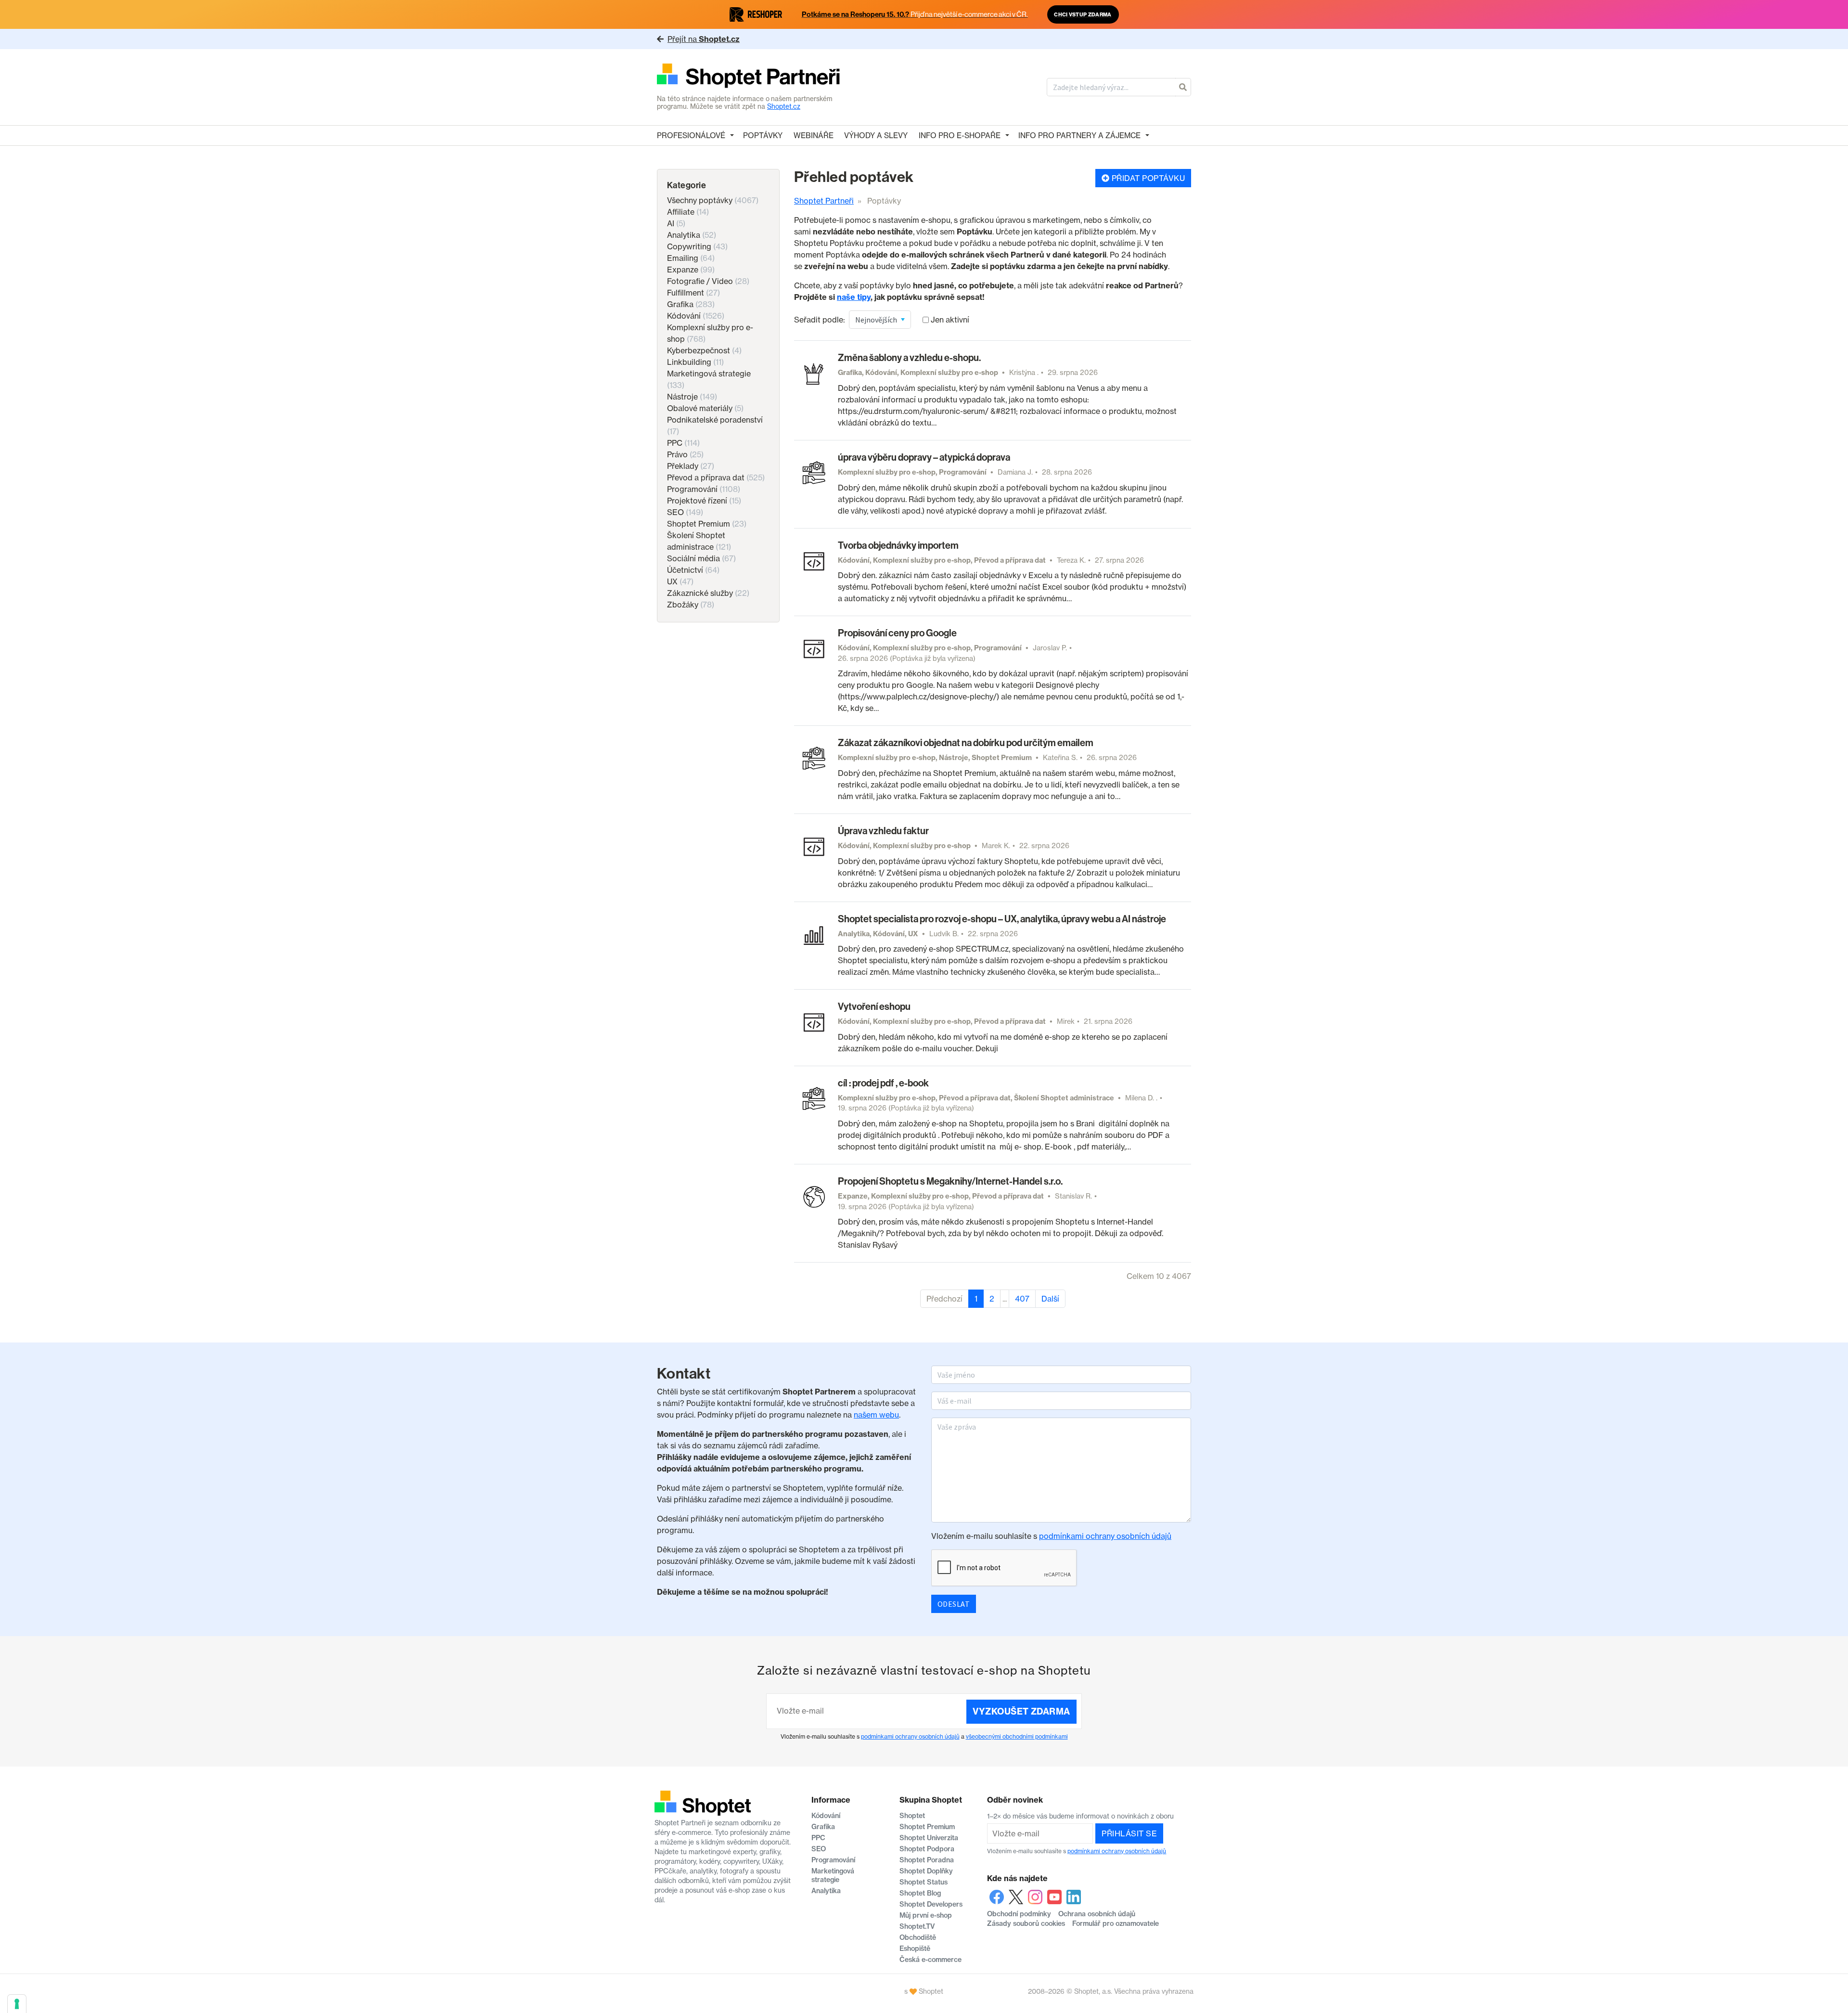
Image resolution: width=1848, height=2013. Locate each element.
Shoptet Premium (707, 524)
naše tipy (854, 297)
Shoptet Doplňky (926, 1871)
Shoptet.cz (784, 106)
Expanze (691, 270)
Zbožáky (691, 605)
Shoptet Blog (920, 1893)
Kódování (696, 316)
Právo (685, 454)
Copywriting (697, 246)
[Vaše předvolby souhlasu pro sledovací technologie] (17, 2004)
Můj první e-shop (926, 1915)
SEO (685, 512)
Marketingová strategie (833, 1875)
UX (680, 581)
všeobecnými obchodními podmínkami (1017, 1736)
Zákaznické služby (708, 593)
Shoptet (912, 1816)
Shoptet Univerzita (929, 1838)
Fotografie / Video (708, 281)
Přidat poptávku (1147, 178)
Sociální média (701, 558)
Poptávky (763, 135)
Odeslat (954, 1604)
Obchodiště (918, 1937)
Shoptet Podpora (927, 1849)
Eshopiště (915, 1948)
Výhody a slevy (876, 135)
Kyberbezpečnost (704, 350)
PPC (683, 443)
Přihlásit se (1129, 1833)
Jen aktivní (950, 320)
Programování (704, 489)
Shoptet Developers (931, 1904)
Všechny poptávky (713, 200)
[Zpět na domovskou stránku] (749, 77)
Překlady (691, 466)
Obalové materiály (705, 408)
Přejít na (704, 39)
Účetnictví (693, 570)
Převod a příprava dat (716, 477)
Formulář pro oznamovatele (1116, 1923)
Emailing (691, 258)
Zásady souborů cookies (1026, 1923)
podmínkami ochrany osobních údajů (1105, 1536)
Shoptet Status (924, 1882)
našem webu (876, 1415)
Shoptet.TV (917, 1926)
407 (1022, 1299)
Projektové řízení (704, 501)
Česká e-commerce (930, 1960)
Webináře (814, 135)
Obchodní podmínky (1019, 1914)
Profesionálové (691, 135)
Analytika (692, 235)
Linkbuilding (695, 362)
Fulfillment (693, 293)
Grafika (691, 304)
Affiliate (688, 212)
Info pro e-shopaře (960, 135)
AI (676, 223)
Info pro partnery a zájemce (1079, 135)
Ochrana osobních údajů (1097, 1914)
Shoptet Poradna (927, 1860)
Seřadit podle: (820, 320)
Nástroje (692, 397)
